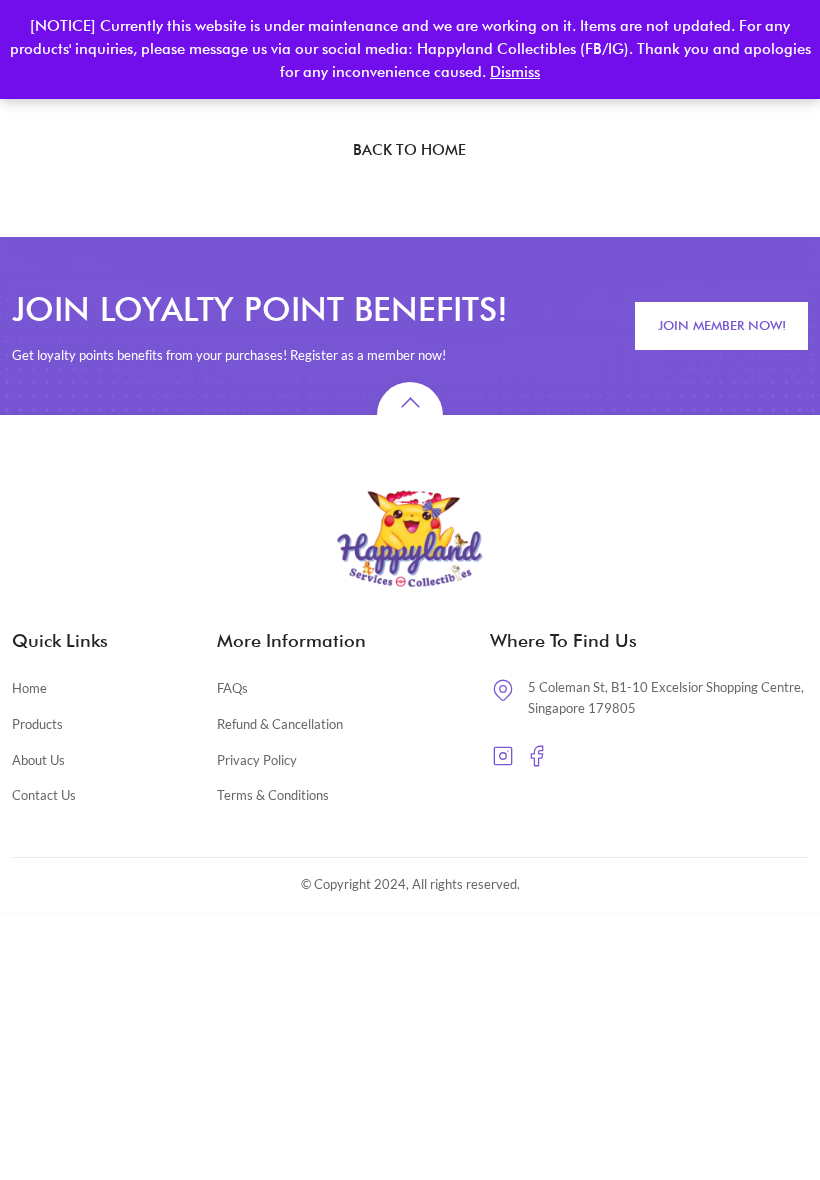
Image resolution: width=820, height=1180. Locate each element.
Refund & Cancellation (280, 724)
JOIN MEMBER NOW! (722, 325)
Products (37, 724)
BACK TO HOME (409, 150)
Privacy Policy (257, 760)
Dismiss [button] (515, 72)
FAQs (232, 688)
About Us (38, 760)
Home (29, 688)
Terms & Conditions (273, 795)
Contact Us (44, 795)
